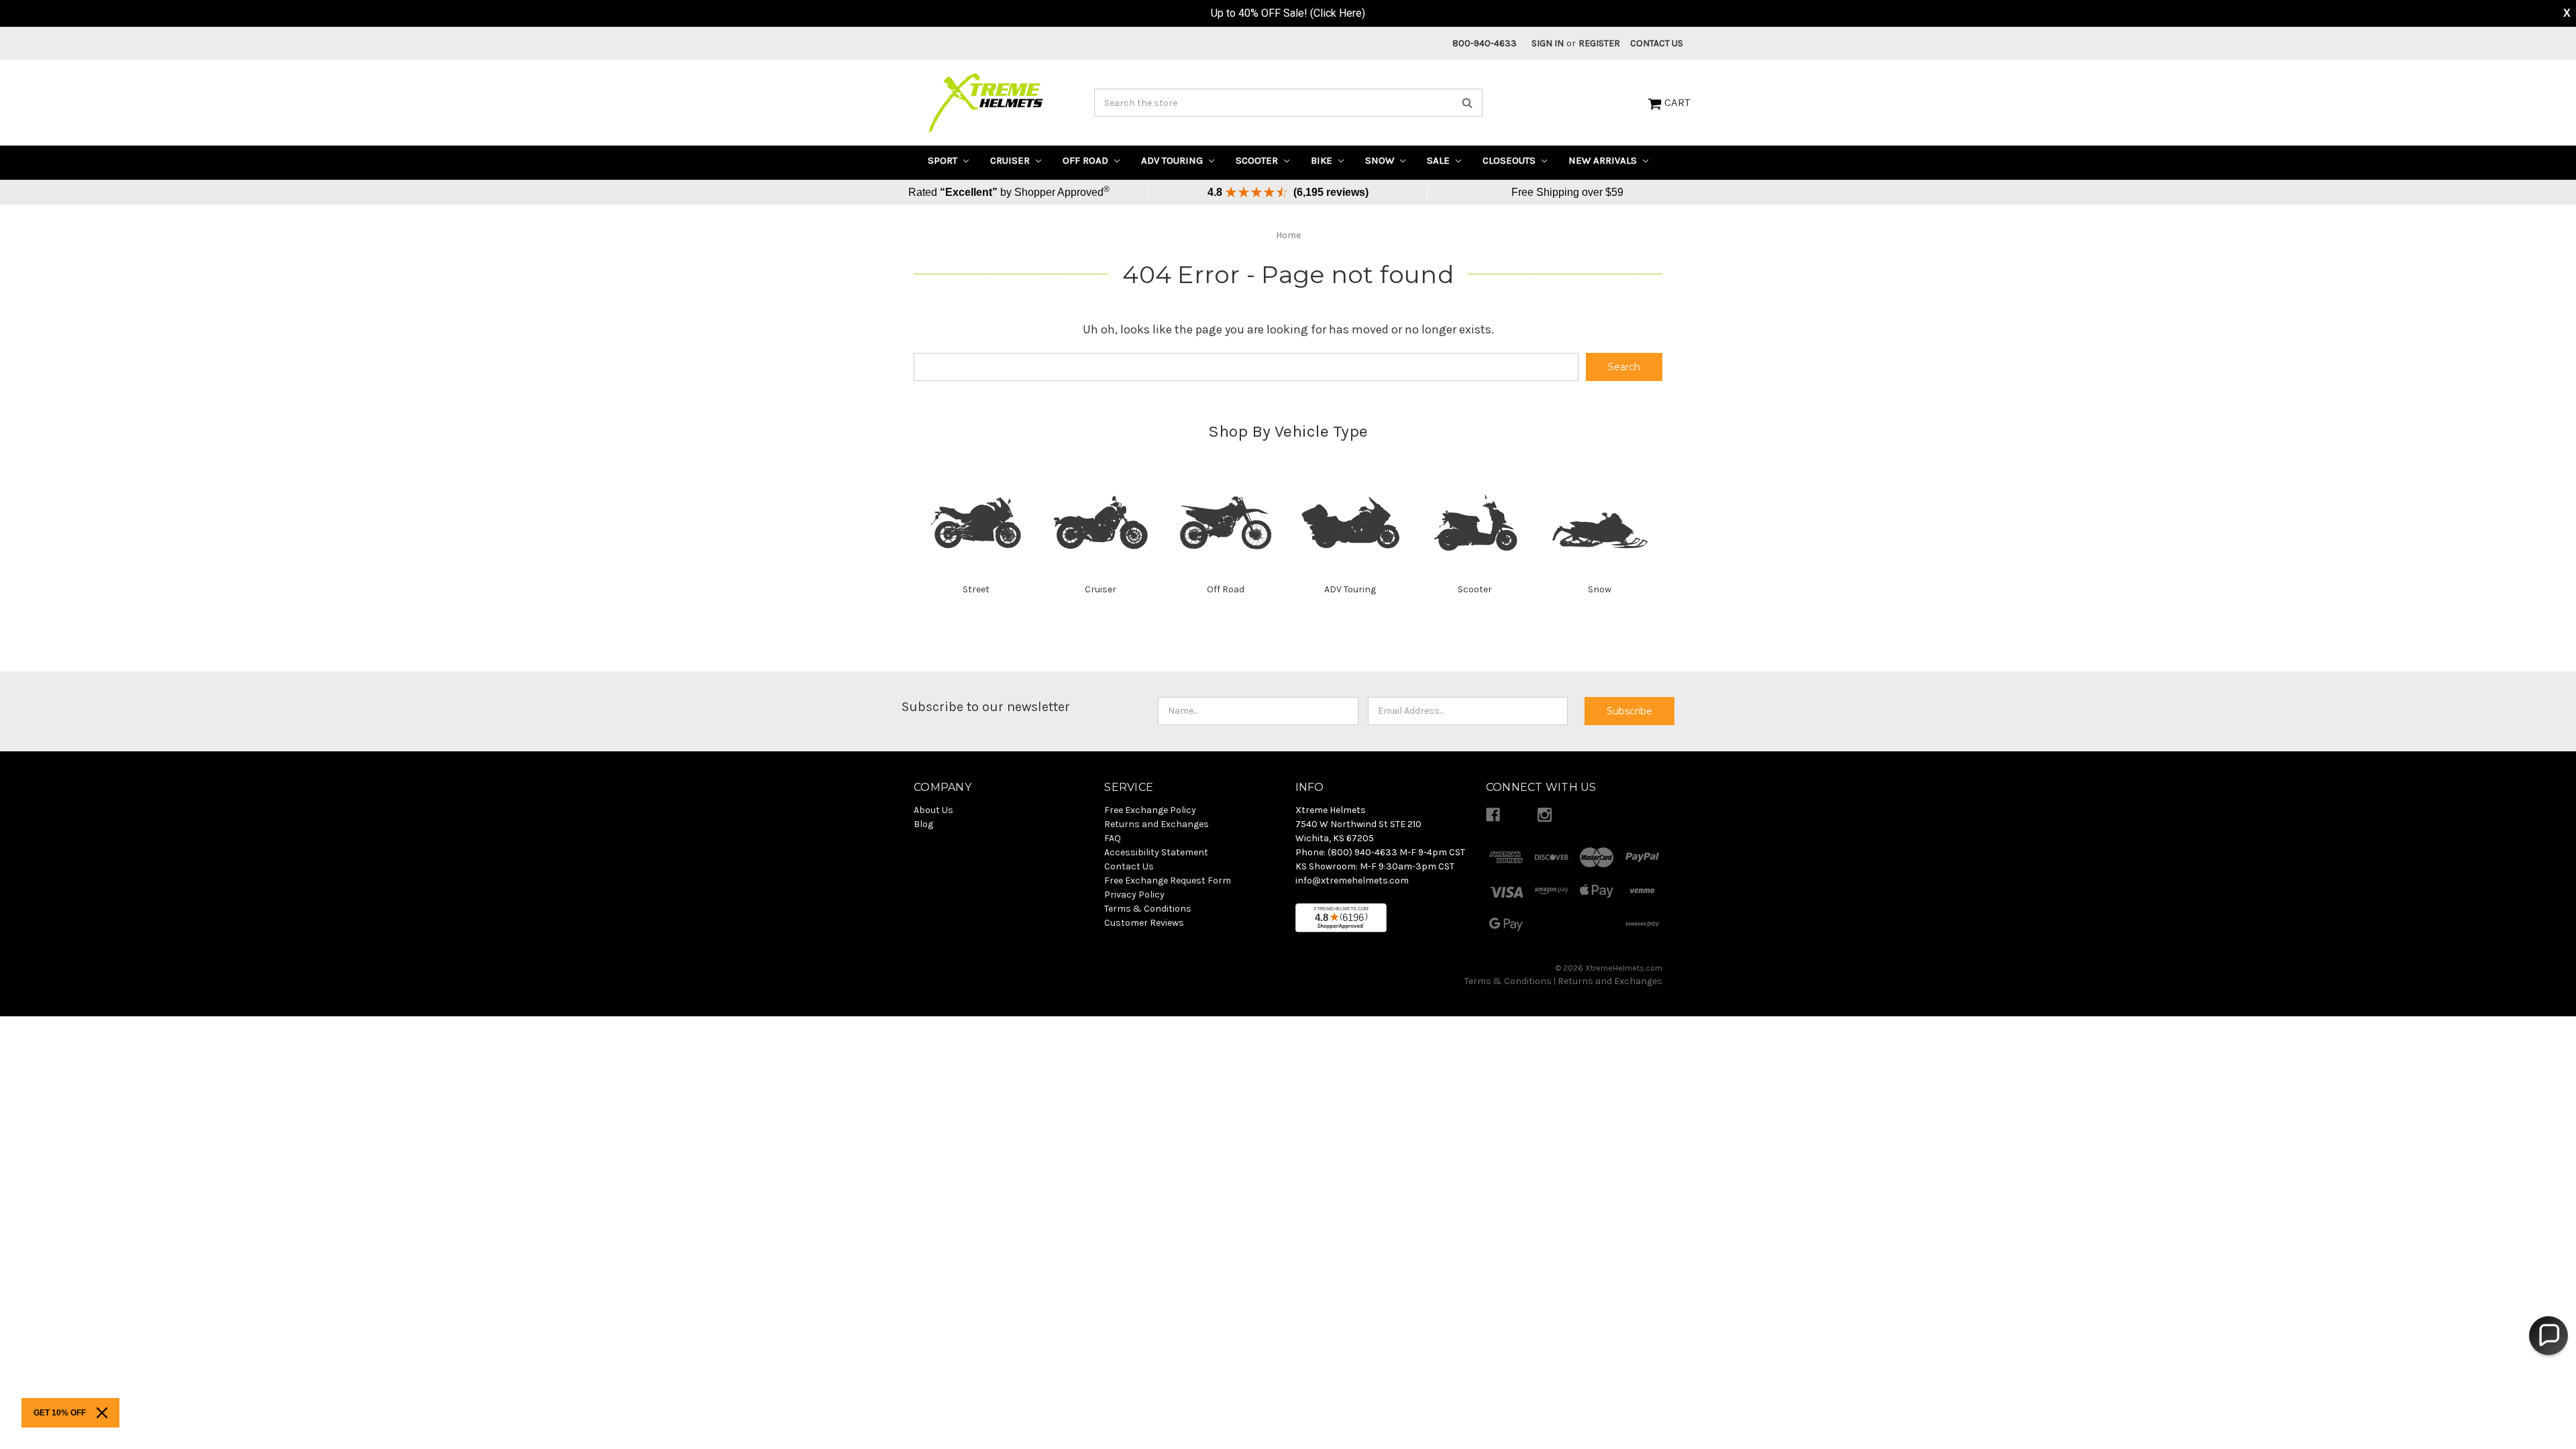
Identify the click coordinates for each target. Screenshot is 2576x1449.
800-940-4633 (1485, 43)
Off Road (1087, 160)
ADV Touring (1173, 160)
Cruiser (1011, 160)
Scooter (1258, 160)
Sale (1440, 160)
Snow (1381, 160)
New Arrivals (1604, 160)
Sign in (1548, 43)
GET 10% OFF (60, 1413)
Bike (1323, 160)
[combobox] (1288, 103)
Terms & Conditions (1508, 981)
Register (1599, 43)
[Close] (102, 1413)
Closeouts (1510, 160)
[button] (2548, 1336)
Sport (944, 160)
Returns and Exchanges (1610, 981)
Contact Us (1657, 43)
